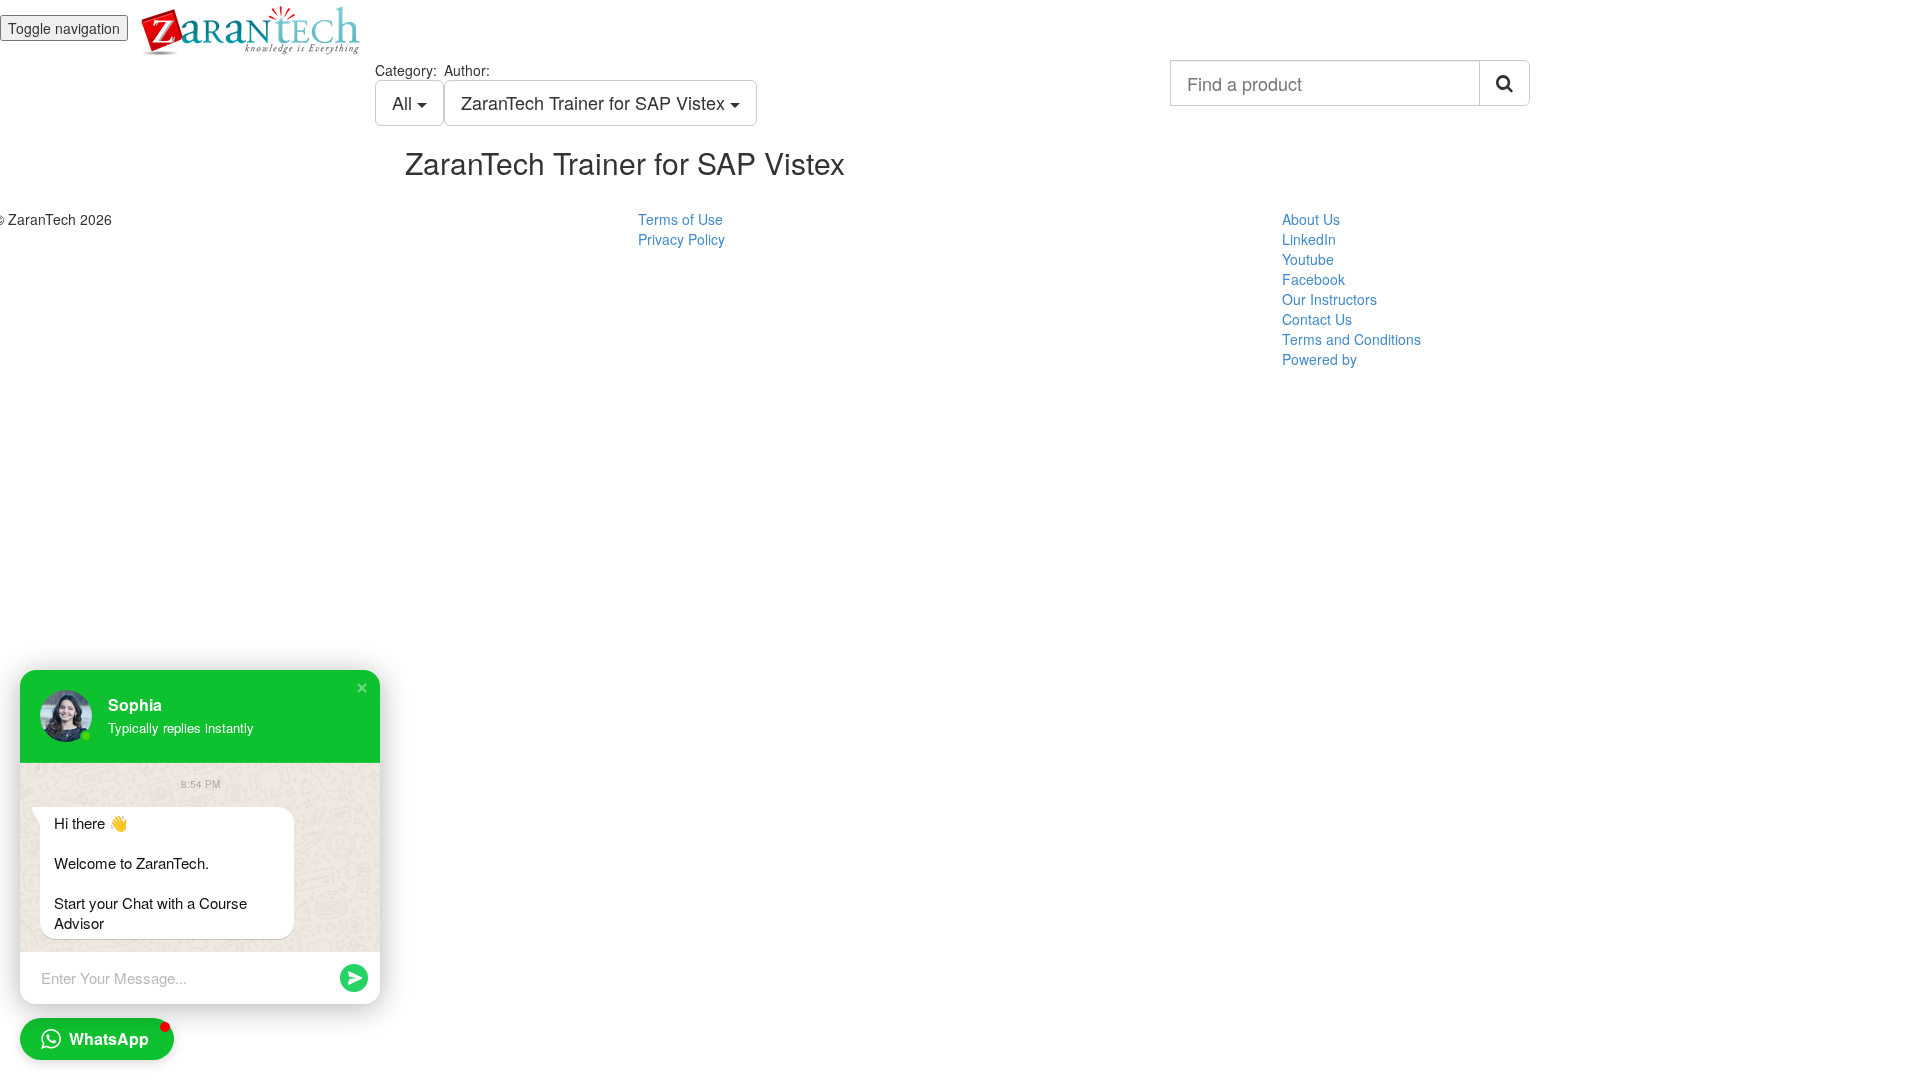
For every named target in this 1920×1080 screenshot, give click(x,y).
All (404, 102)
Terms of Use (680, 219)
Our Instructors (1329, 299)
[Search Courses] (1504, 83)
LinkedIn (1309, 239)
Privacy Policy (681, 239)
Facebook (1313, 279)
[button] (362, 688)
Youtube (1308, 259)
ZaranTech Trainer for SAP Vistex (595, 102)
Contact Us (1317, 319)
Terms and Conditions (1351, 339)
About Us (1311, 219)
